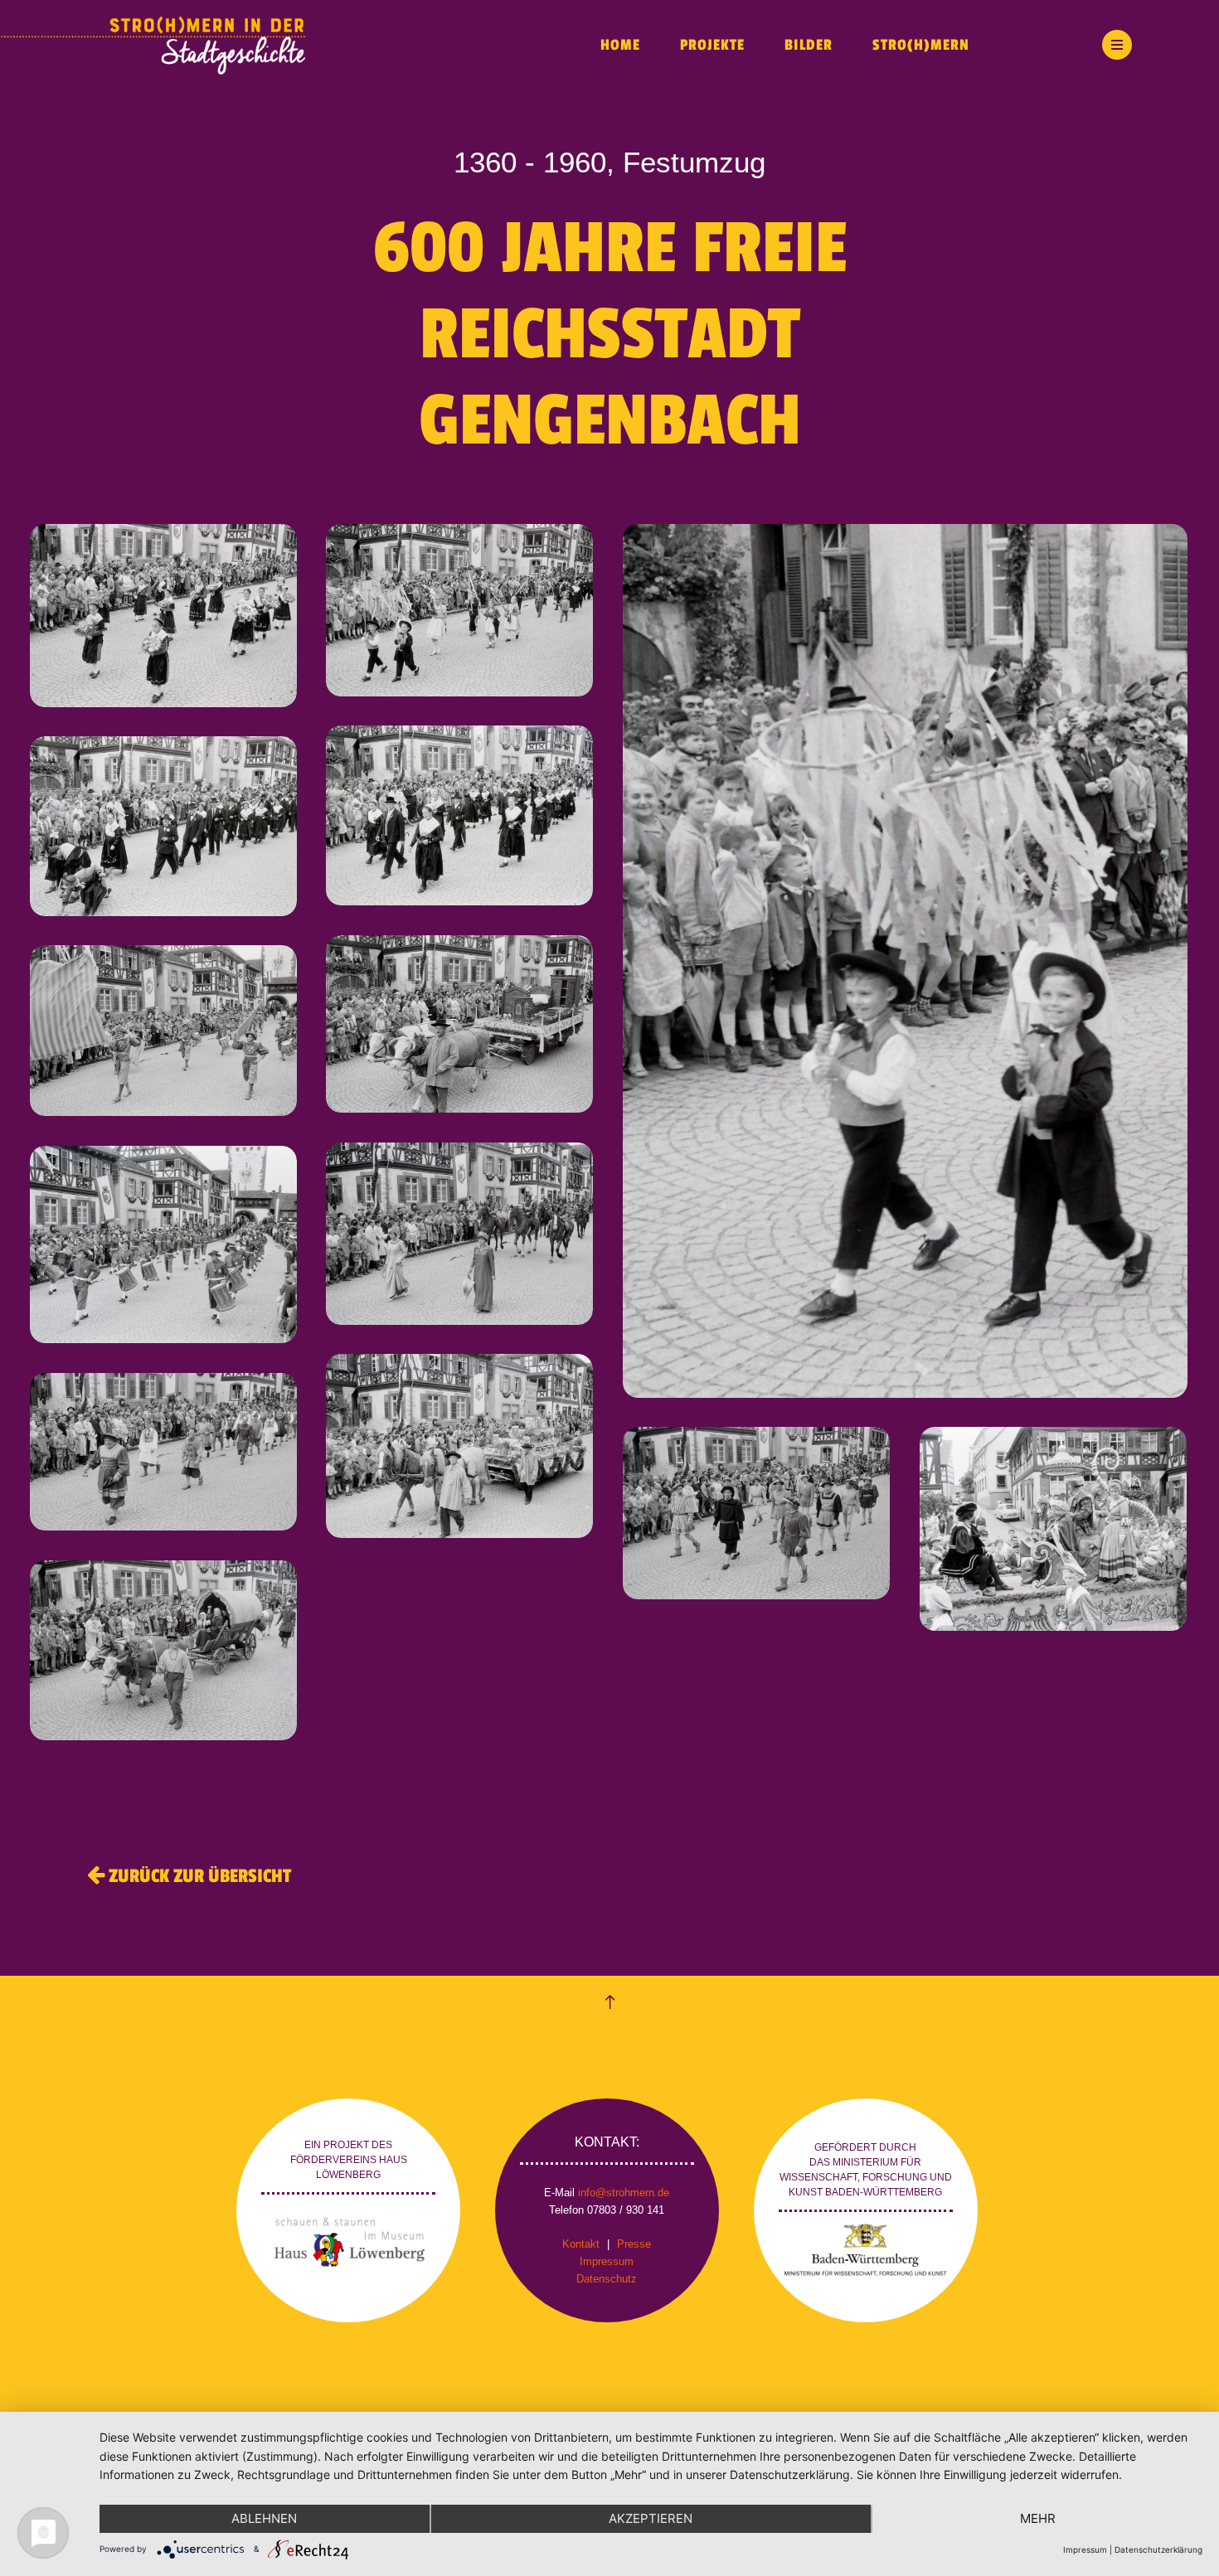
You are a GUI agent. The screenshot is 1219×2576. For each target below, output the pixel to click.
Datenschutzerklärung (1158, 2549)
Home (620, 45)
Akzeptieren (651, 2518)
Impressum (607, 2261)
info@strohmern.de (624, 2193)
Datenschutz (607, 2279)
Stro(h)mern (921, 45)
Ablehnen (264, 2518)
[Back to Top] (610, 2003)
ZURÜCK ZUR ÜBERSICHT (198, 1876)
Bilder (809, 45)
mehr (1038, 2518)
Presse (634, 2244)
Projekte (712, 45)
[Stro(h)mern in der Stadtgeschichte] (282, 45)
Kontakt (581, 2244)
